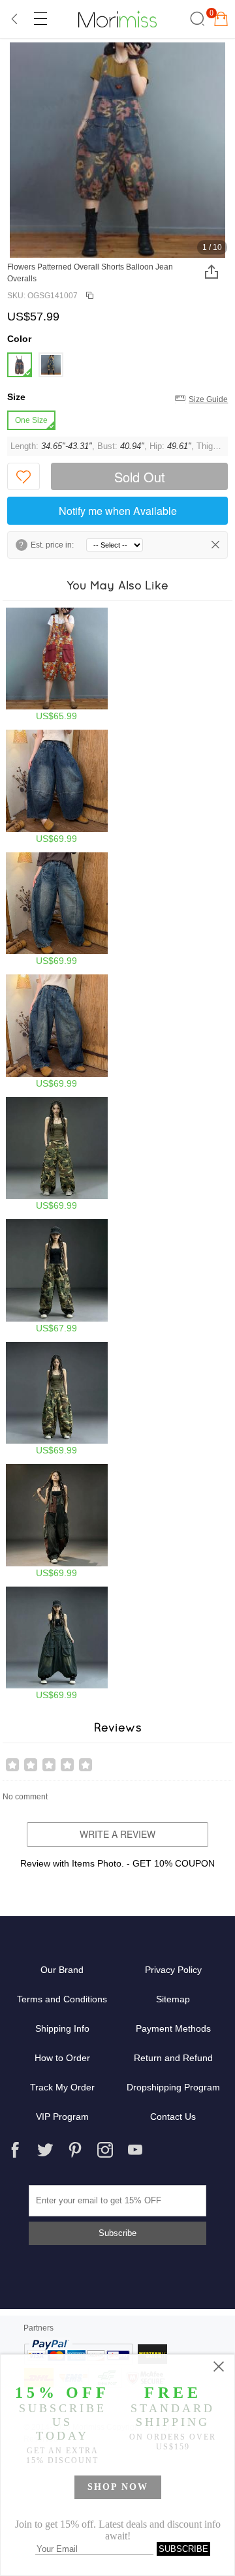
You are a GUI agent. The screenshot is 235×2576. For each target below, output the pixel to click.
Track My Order (62, 2087)
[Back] (15, 19)
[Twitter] (45, 2150)
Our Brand (62, 1970)
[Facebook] (15, 2150)
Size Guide (208, 399)
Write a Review (117, 1834)
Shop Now (118, 2487)
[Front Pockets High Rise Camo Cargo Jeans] (57, 1154)
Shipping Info (62, 2028)
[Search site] (196, 19)
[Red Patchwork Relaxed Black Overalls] (57, 1521)
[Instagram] (105, 2150)
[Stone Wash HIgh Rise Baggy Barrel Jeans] (57, 787)
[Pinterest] (75, 2150)
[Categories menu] (40, 19)
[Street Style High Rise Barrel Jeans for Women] (57, 1032)
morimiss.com (117, 19)
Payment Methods (173, 2028)
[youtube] (135, 2150)
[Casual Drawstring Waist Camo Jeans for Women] (57, 1276)
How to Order (62, 2058)
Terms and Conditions (62, 1999)
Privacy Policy (173, 1970)
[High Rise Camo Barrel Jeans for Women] (57, 1399)
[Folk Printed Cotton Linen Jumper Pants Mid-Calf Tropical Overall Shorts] (57, 665)
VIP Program (62, 2117)
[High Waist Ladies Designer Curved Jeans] (57, 909)
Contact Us (173, 2117)
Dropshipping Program (173, 2087)
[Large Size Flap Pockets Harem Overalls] (57, 1644)
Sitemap (173, 1999)
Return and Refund (173, 2058)
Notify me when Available (118, 511)
